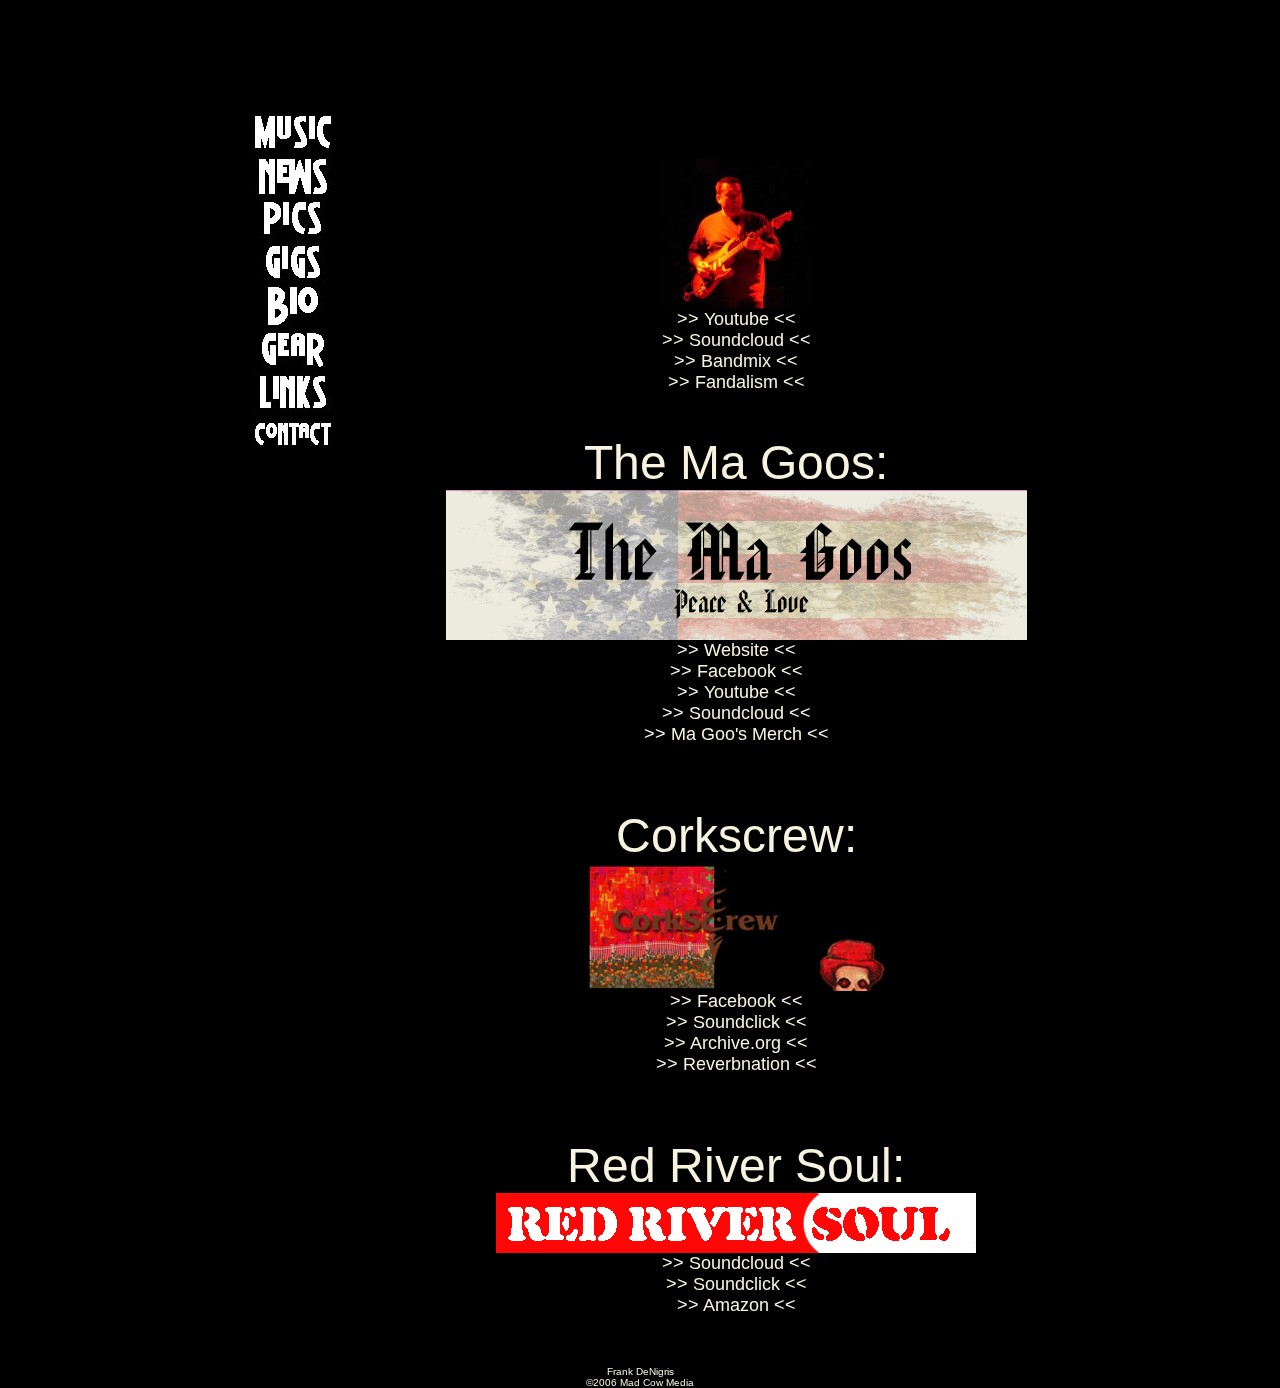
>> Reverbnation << (736, 1064)
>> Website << (736, 650)
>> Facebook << (736, 671)
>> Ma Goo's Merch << (736, 734)
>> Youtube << (736, 319)
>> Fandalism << (736, 382)
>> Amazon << (736, 1305)
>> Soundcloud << (736, 340)
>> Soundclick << (736, 1022)
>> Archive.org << (736, 1043)
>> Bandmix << (736, 361)
